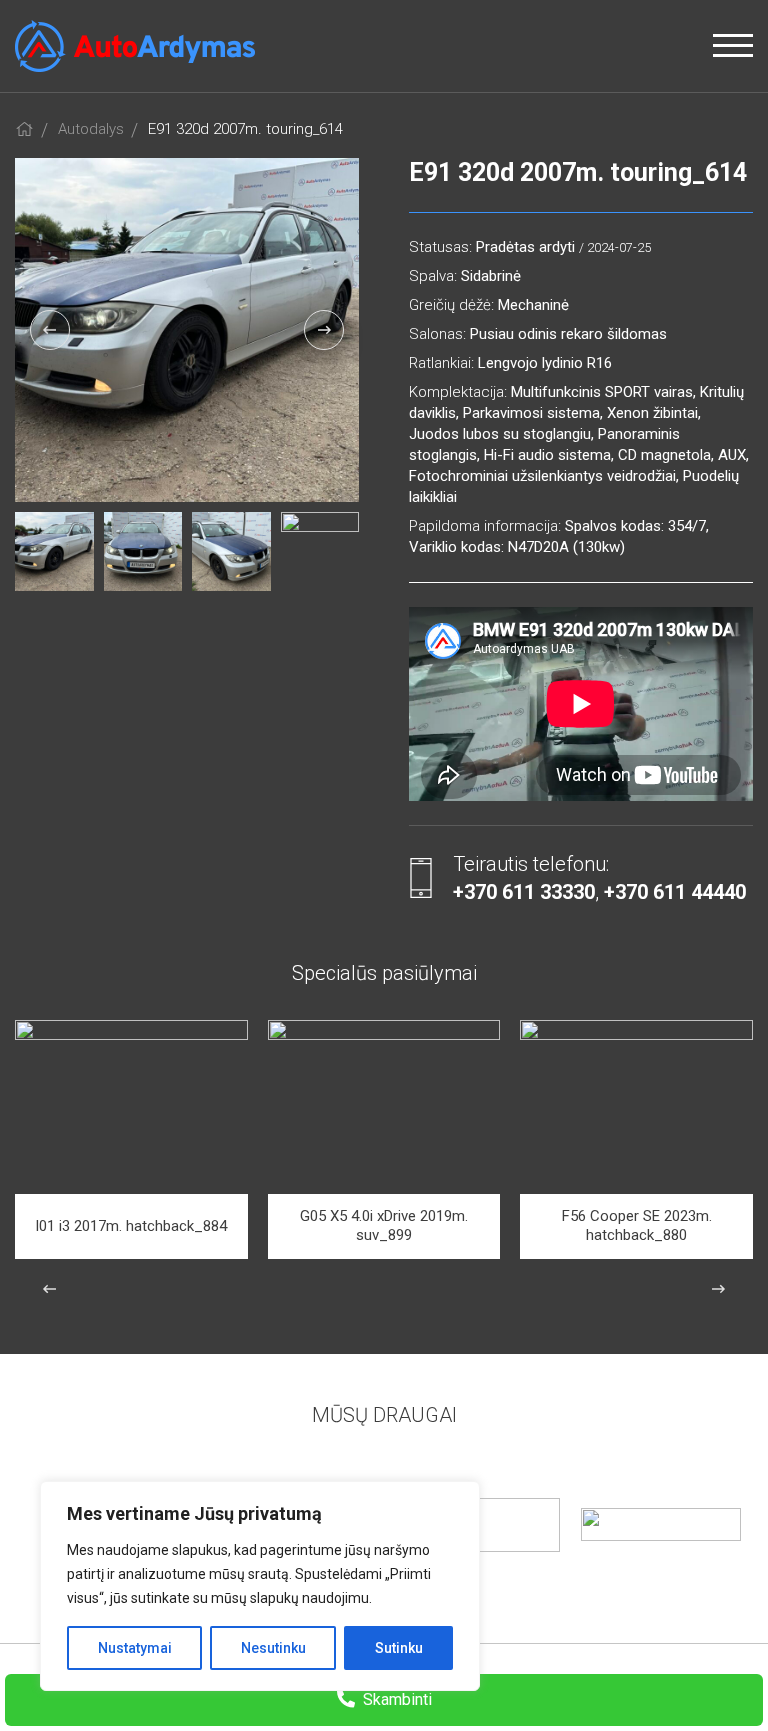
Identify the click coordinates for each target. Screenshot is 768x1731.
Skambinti (395, 1699)
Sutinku (399, 1648)
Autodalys (91, 129)
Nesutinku (273, 1648)
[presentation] (50, 330)
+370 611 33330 (524, 892)
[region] (260, 1586)
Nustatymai (135, 1648)
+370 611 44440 (675, 892)
